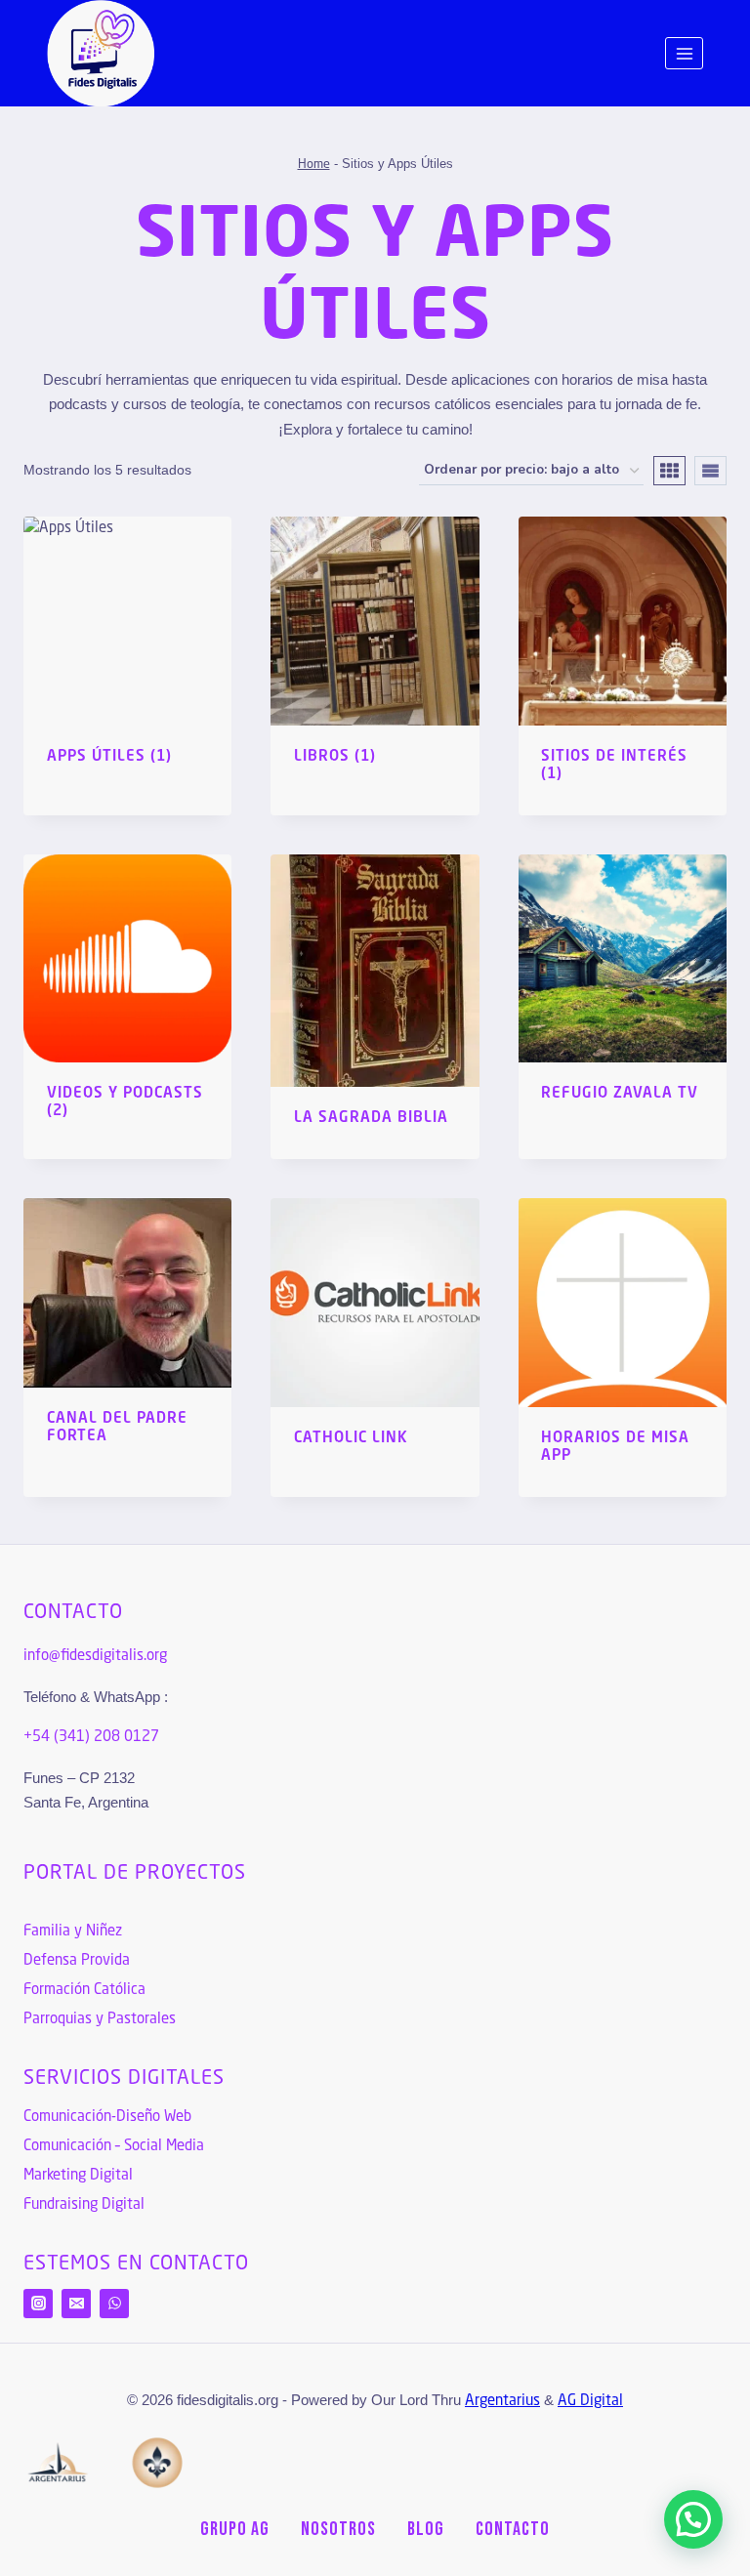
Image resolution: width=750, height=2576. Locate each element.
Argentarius (502, 2402)
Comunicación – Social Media (114, 2147)
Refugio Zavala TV (620, 1094)
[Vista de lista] (710, 471)
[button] (693, 2519)
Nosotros (338, 2529)
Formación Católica (84, 1991)
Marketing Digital (78, 2176)
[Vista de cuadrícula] (669, 471)
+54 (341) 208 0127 (91, 1738)
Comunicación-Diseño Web (107, 2118)
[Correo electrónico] (76, 2304)
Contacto (513, 2529)
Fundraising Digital (84, 2205)
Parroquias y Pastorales (100, 2020)
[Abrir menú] (684, 53)
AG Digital (590, 2402)
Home (314, 165)
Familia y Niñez (73, 1932)
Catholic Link (351, 1439)
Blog (426, 2529)
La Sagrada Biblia (371, 1119)
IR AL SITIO (575, 1153)
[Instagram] (38, 2304)
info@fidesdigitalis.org (95, 1657)
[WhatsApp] (114, 2304)
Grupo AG (235, 2529)
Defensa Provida (77, 1961)
